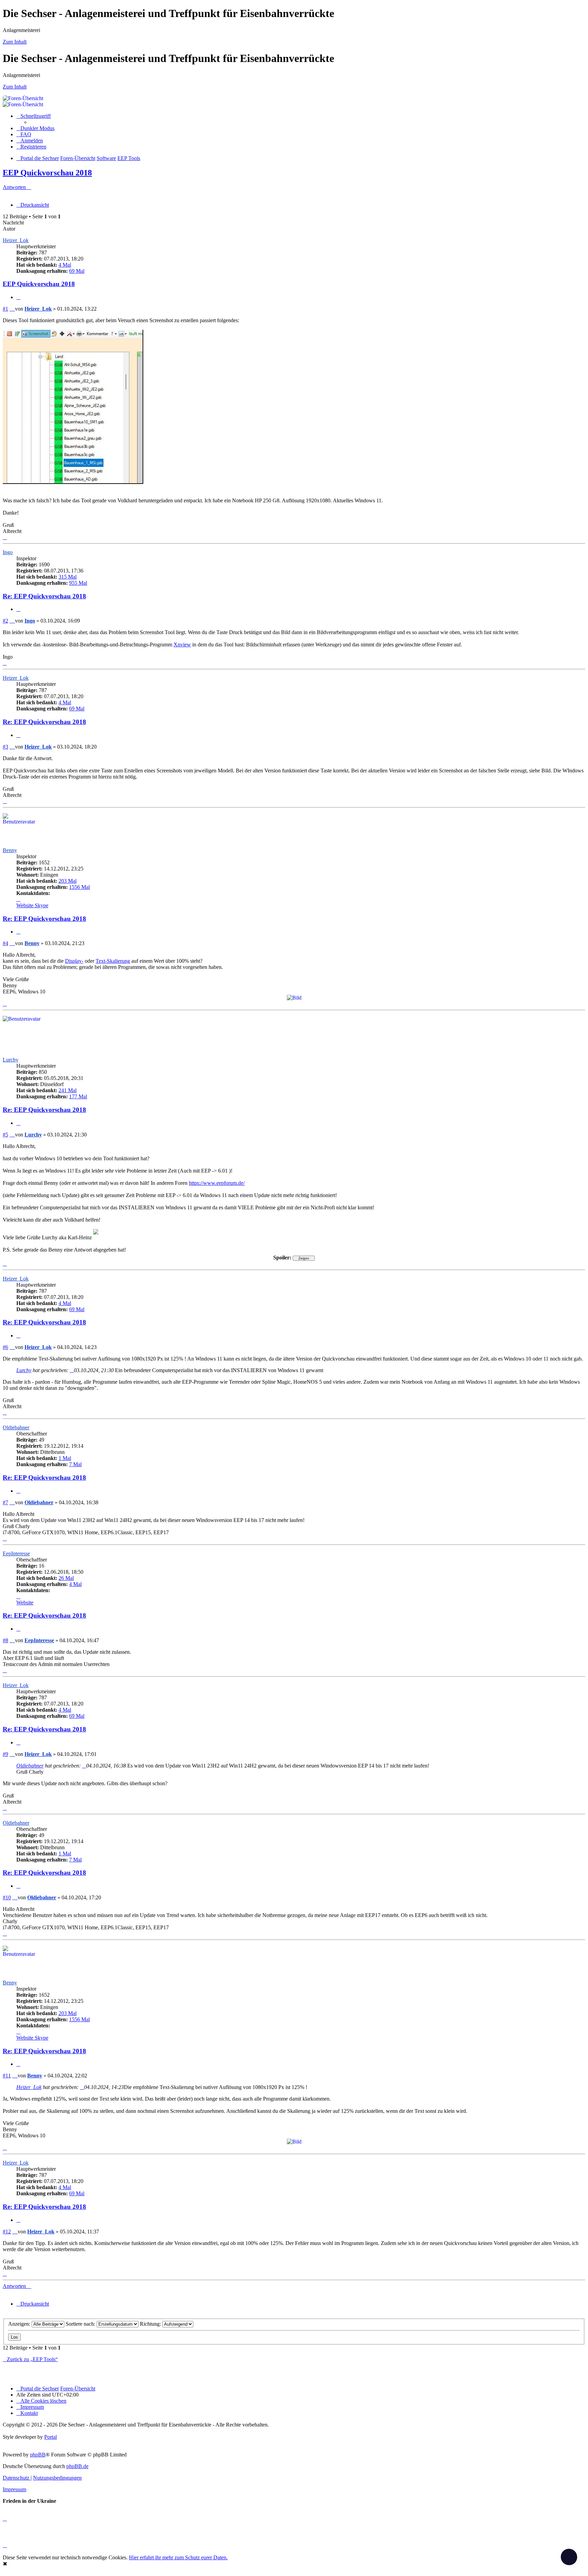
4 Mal (65, 265)
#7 (5, 1502)
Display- (74, 961)
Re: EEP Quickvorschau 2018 (44, 596)
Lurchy (11, 1060)
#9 (5, 1754)
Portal (51, 2437)
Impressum (14, 2489)
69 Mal (77, 271)
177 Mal (78, 1096)
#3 (5, 747)
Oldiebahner (16, 1427)
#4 (5, 943)
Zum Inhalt (15, 42)
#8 (5, 1640)
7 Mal (75, 1464)
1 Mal (65, 1458)
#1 (5, 309)
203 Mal (68, 881)
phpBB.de (77, 2466)
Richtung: (151, 2324)
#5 (5, 1135)
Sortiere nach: (81, 2324)
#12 (7, 2232)
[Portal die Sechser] (238, 98)
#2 (5, 621)
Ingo (8, 552)
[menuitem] (24, 134)
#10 (7, 1897)
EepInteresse (16, 1553)
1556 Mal (79, 887)
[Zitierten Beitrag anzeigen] (72, 1370)
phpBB (38, 2455)
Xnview (182, 645)
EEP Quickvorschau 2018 (47, 173)
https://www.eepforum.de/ (217, 1183)
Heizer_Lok (16, 240)
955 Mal (78, 583)
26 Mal (66, 1578)
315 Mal (68, 577)
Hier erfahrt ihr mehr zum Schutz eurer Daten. (178, 2557)
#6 (5, 1347)
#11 (7, 2076)
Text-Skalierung (113, 961)
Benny (10, 850)
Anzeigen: (20, 2324)
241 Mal (68, 1090)
